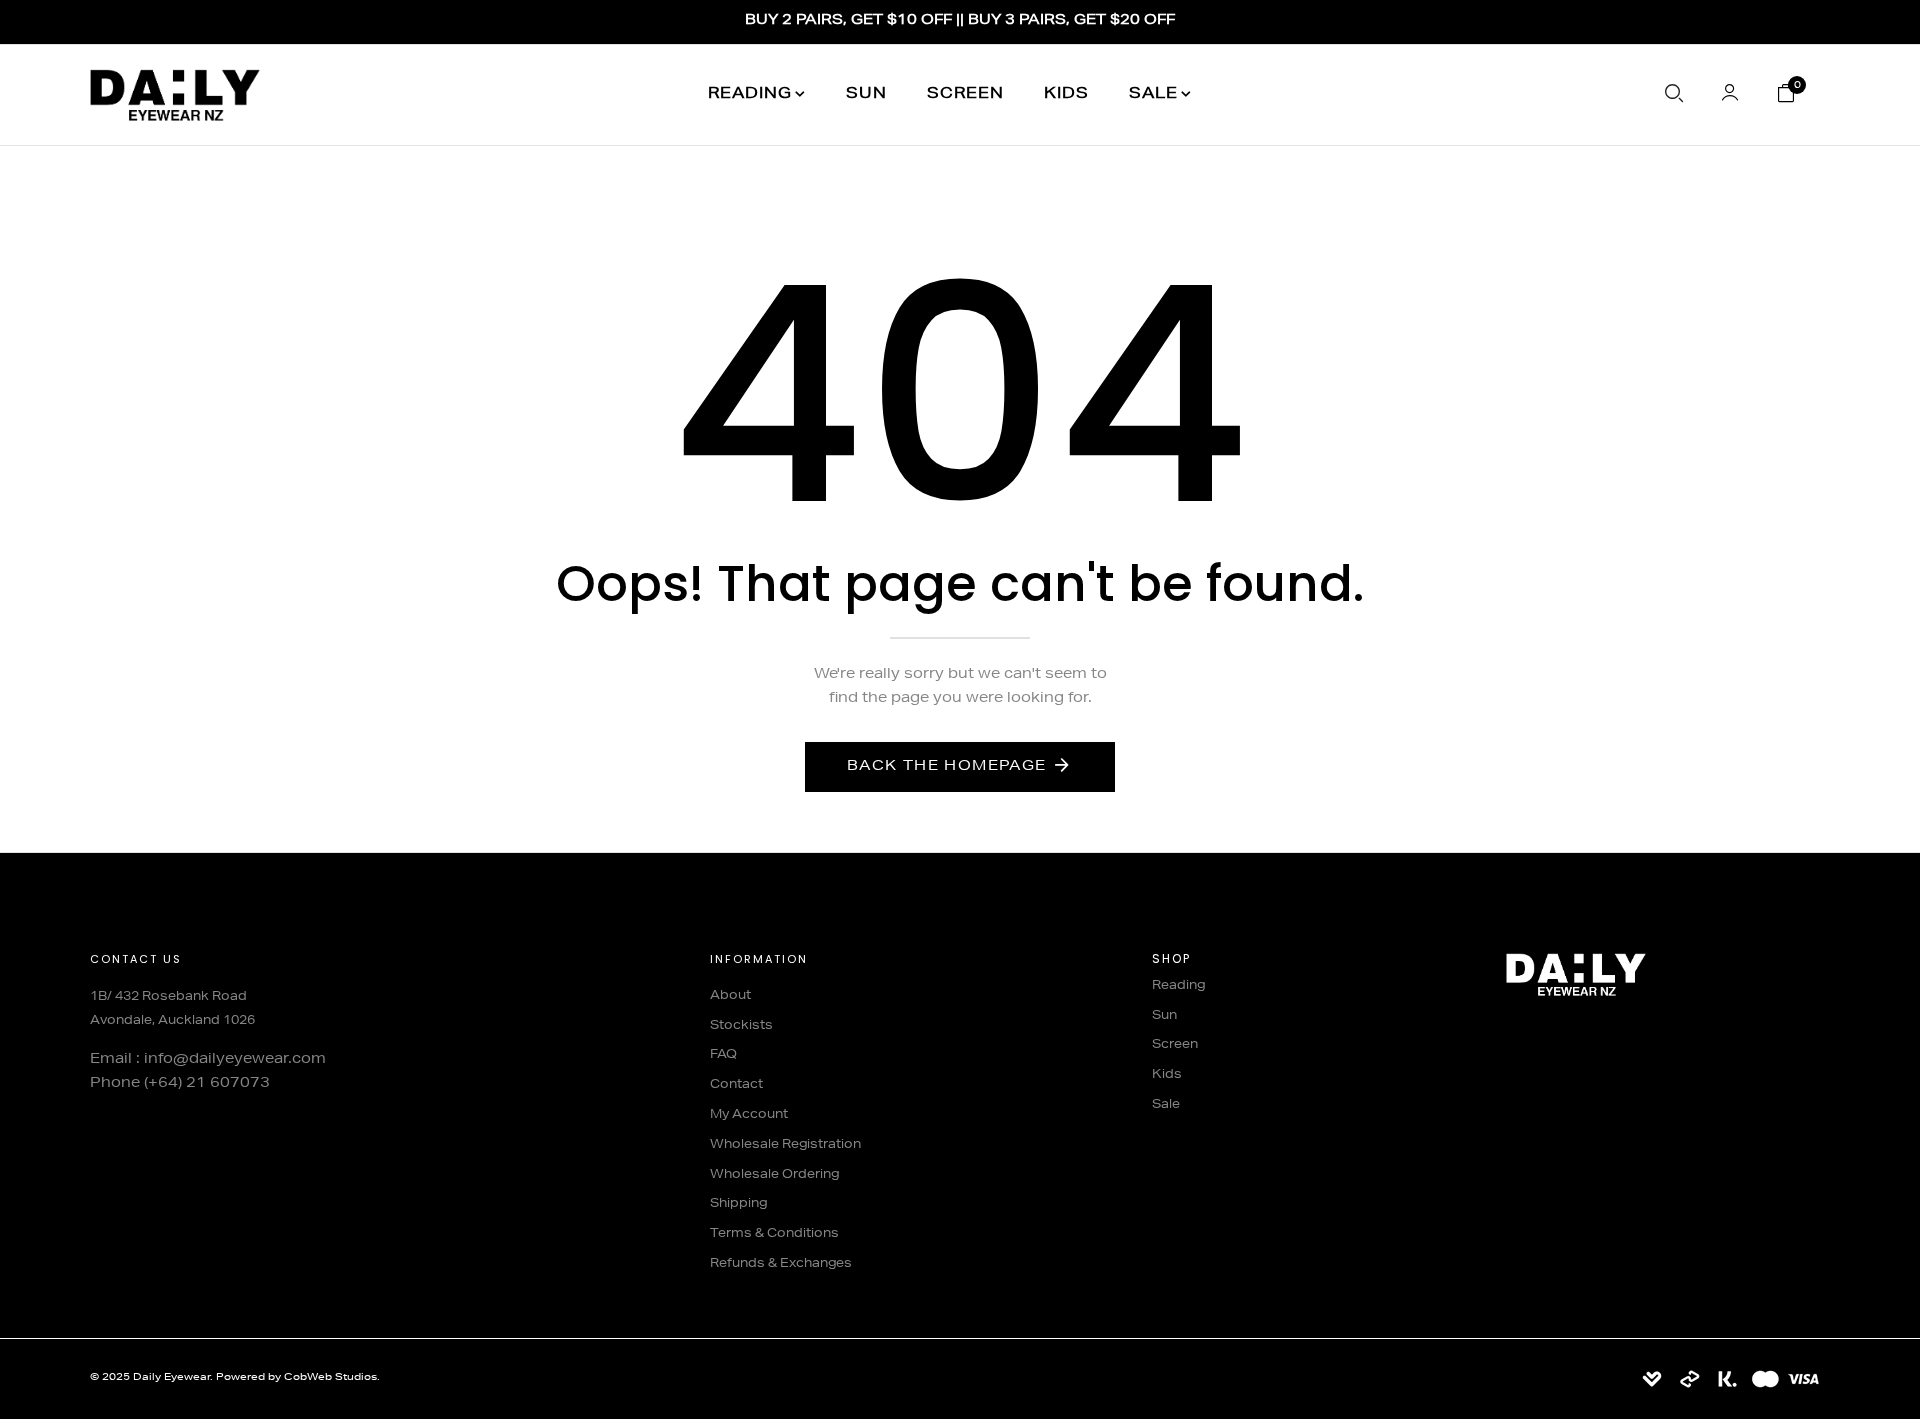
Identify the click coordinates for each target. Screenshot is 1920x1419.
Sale (1153, 94)
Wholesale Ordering (774, 1175)
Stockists (741, 1026)
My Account (749, 1115)
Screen (965, 94)
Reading (750, 94)
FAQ (723, 1055)
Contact (736, 1085)
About (730, 996)
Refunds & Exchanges (781, 1264)
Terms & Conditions (774, 1234)
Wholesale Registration (785, 1145)
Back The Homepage (947, 767)
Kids (1066, 94)
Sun (866, 94)
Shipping (738, 1204)
